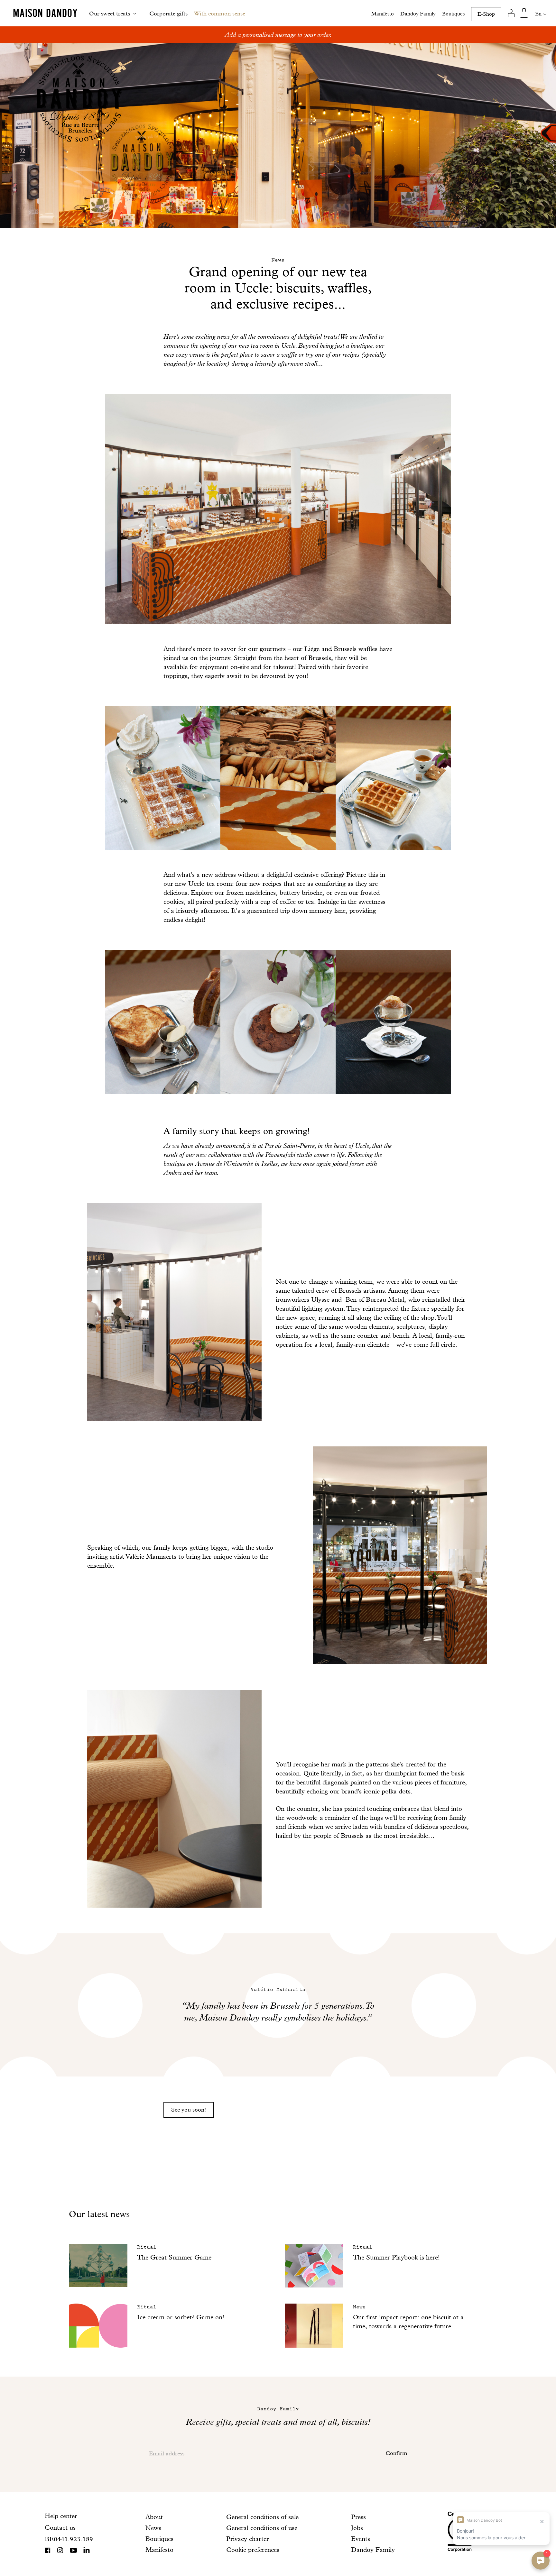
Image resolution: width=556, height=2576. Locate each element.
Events (361, 2539)
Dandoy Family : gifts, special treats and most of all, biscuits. (278, 35)
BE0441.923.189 (69, 2539)
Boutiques (453, 14)
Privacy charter (248, 2539)
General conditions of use (262, 2528)
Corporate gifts (168, 13)
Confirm (396, 2453)
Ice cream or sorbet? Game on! (181, 2317)
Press (358, 2517)
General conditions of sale (262, 2517)
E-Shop (486, 14)
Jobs (357, 2528)
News (153, 2528)
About (154, 2517)
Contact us (60, 2527)
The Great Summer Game (174, 2257)
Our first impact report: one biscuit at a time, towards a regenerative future (408, 2322)
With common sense (220, 13)
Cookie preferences (253, 2550)
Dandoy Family (418, 14)
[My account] (511, 13)
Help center (61, 2516)
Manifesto (383, 14)
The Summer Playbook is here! (396, 2257)
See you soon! (189, 2109)
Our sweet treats (110, 13)
